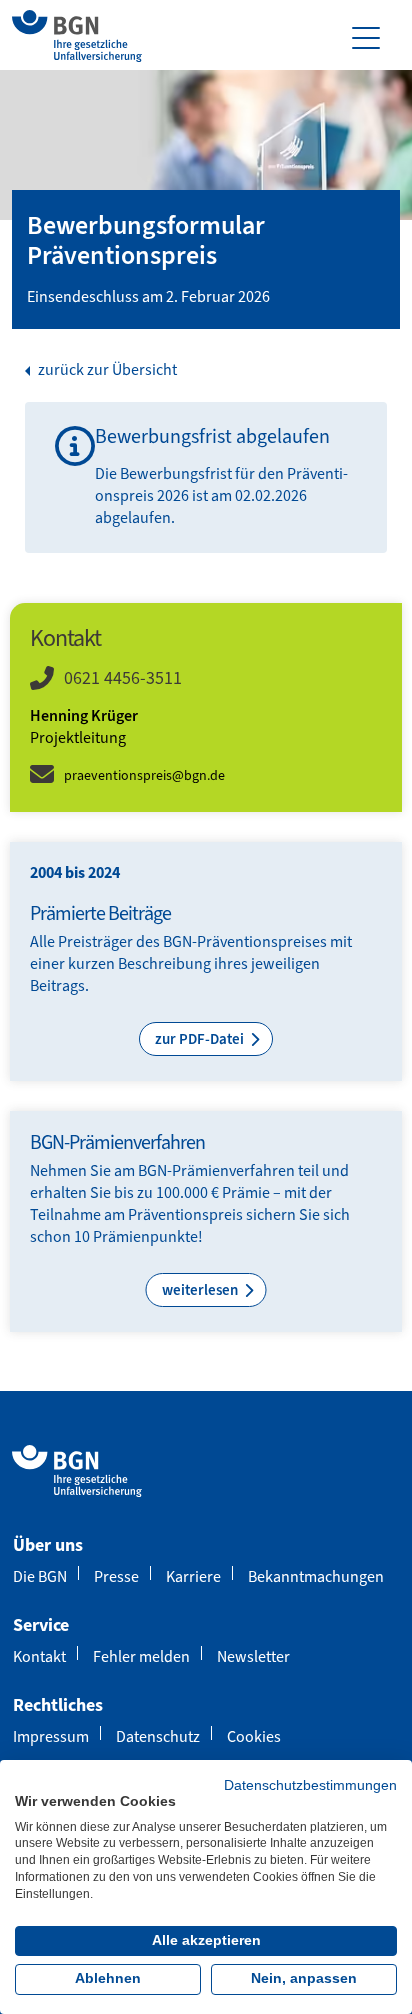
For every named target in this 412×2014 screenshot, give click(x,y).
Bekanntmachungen (316, 1576)
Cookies (254, 1736)
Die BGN (40, 1576)
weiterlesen (201, 1290)
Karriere (193, 1576)
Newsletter (253, 1656)
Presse (116, 1576)
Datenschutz (158, 1736)
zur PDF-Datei (201, 1039)
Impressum (51, 1736)
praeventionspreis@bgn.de (144, 775)
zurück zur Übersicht (106, 370)
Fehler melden (141, 1656)
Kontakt (39, 1656)
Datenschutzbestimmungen (310, 1785)
